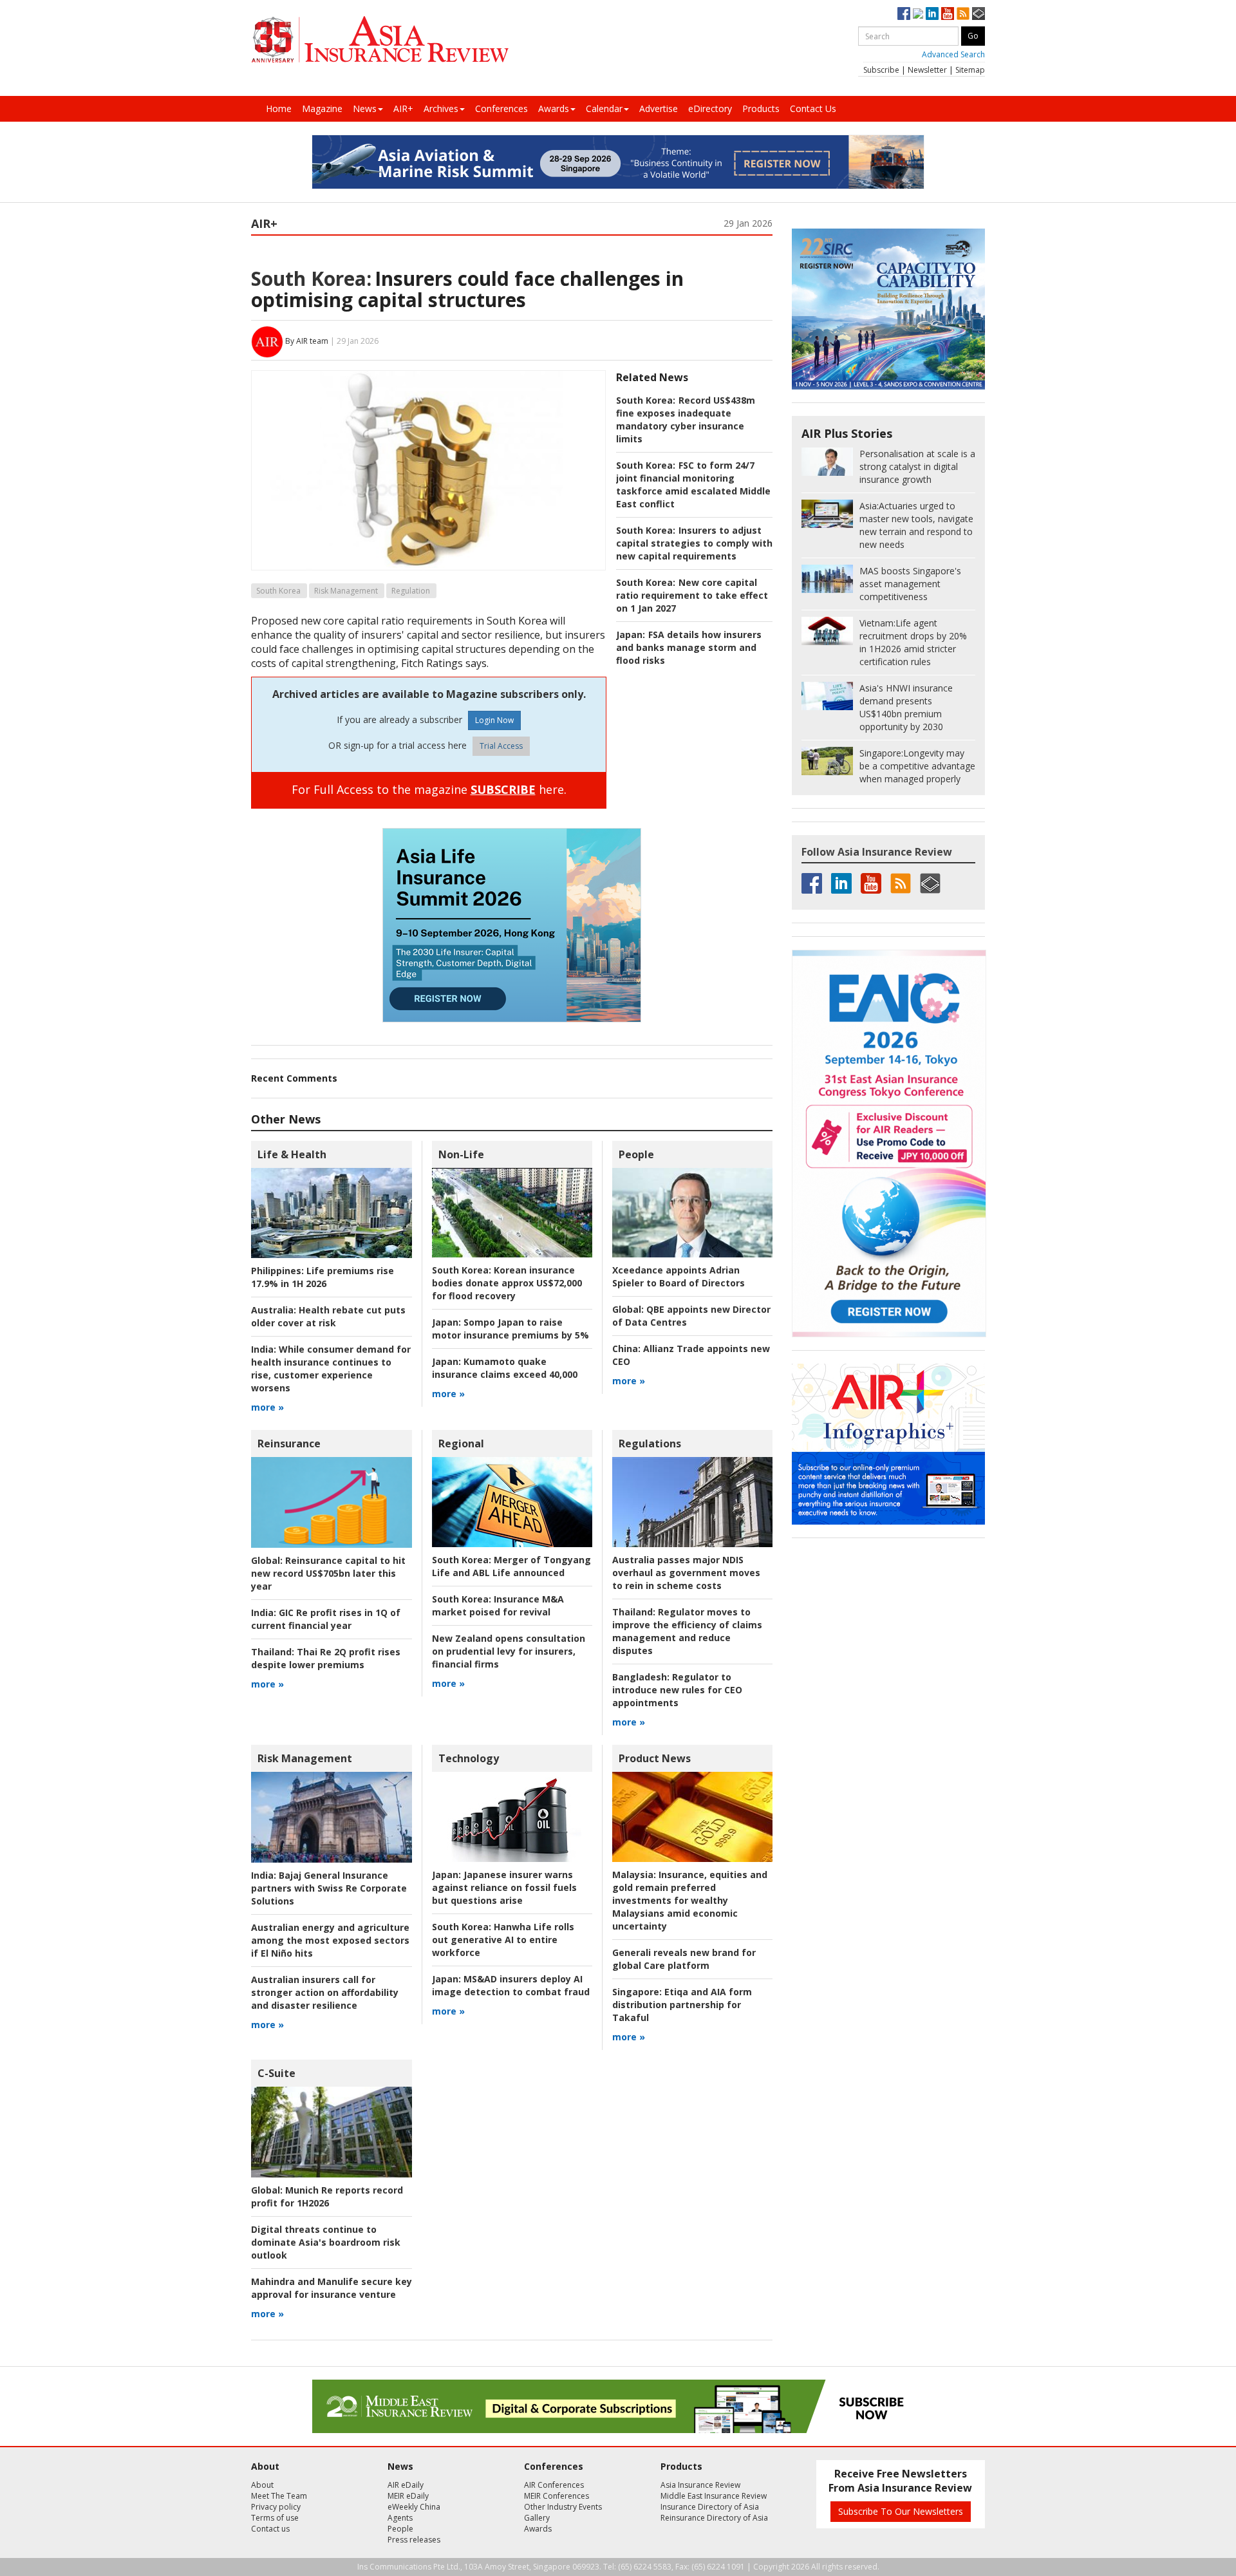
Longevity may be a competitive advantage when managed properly (917, 766)
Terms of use (275, 2518)
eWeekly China (414, 2507)
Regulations (650, 1443)
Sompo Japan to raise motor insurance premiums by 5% (510, 1329)
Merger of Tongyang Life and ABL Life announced (511, 1566)
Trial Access (501, 746)
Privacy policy (276, 2507)
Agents (400, 2518)
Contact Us (813, 108)
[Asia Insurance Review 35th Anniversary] (380, 40)
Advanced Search (953, 54)
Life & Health (292, 1154)
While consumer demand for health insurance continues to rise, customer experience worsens (331, 1368)
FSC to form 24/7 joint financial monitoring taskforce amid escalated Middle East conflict (693, 484)
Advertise (659, 108)
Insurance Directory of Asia (710, 2507)
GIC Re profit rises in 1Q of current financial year (326, 1619)
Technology (469, 1758)
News (365, 108)
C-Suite (276, 2073)
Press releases (414, 2540)
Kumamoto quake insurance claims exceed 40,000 (505, 1368)
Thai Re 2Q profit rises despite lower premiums (326, 1658)
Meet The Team (279, 2496)
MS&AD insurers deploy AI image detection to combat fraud (511, 1985)
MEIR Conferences (557, 2496)
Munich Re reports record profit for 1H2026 (327, 2196)
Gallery (537, 2518)
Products (761, 108)
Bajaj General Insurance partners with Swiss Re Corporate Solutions (329, 1888)
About (262, 2485)
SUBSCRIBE (503, 789)
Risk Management (346, 591)
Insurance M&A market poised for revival (498, 1605)
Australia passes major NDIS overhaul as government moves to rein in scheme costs (686, 1573)
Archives (441, 108)
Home (279, 108)
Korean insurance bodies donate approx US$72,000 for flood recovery (507, 1283)
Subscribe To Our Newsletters (901, 2511)
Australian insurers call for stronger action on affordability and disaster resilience (325, 1992)
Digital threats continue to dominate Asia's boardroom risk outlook (326, 2242)
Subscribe (881, 70)
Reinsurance (289, 1443)
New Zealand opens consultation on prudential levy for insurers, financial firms (509, 1651)
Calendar (604, 108)
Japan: (631, 635)
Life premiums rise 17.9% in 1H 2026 (323, 1277)
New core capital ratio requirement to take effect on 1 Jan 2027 (692, 595)
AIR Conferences (554, 2485)
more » (267, 1407)
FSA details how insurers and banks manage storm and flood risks (689, 647)
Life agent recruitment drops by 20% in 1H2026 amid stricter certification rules (913, 642)
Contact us (270, 2529)
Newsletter (927, 70)
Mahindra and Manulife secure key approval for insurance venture (332, 2288)
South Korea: (311, 278)
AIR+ (403, 108)
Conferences (501, 108)
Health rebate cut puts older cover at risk (328, 1316)
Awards (554, 108)
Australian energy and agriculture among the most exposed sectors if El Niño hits (330, 1940)
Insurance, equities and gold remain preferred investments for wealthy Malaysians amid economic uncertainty (690, 1900)
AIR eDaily (406, 2485)
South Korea (278, 591)
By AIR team (307, 341)
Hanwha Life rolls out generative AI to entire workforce (503, 1940)
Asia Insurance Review (700, 2485)
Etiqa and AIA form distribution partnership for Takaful (682, 2005)
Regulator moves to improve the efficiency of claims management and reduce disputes (687, 1631)
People (636, 1154)
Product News (655, 1758)
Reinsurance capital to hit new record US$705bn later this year (328, 1573)
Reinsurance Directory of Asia (714, 2518)
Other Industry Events (563, 2507)
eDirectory (710, 108)
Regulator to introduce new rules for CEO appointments (677, 1690)
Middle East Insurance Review (714, 2496)
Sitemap (970, 70)
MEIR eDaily (408, 2496)
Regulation (411, 591)
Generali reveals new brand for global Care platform (684, 1959)
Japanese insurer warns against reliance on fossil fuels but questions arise (504, 1887)
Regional (461, 1443)
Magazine (322, 108)
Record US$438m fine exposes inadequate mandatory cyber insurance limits (686, 419)
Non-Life (461, 1154)
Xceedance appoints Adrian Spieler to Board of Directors (679, 1276)
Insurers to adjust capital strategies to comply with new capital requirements (694, 543)
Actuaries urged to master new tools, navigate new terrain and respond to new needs (916, 525)
